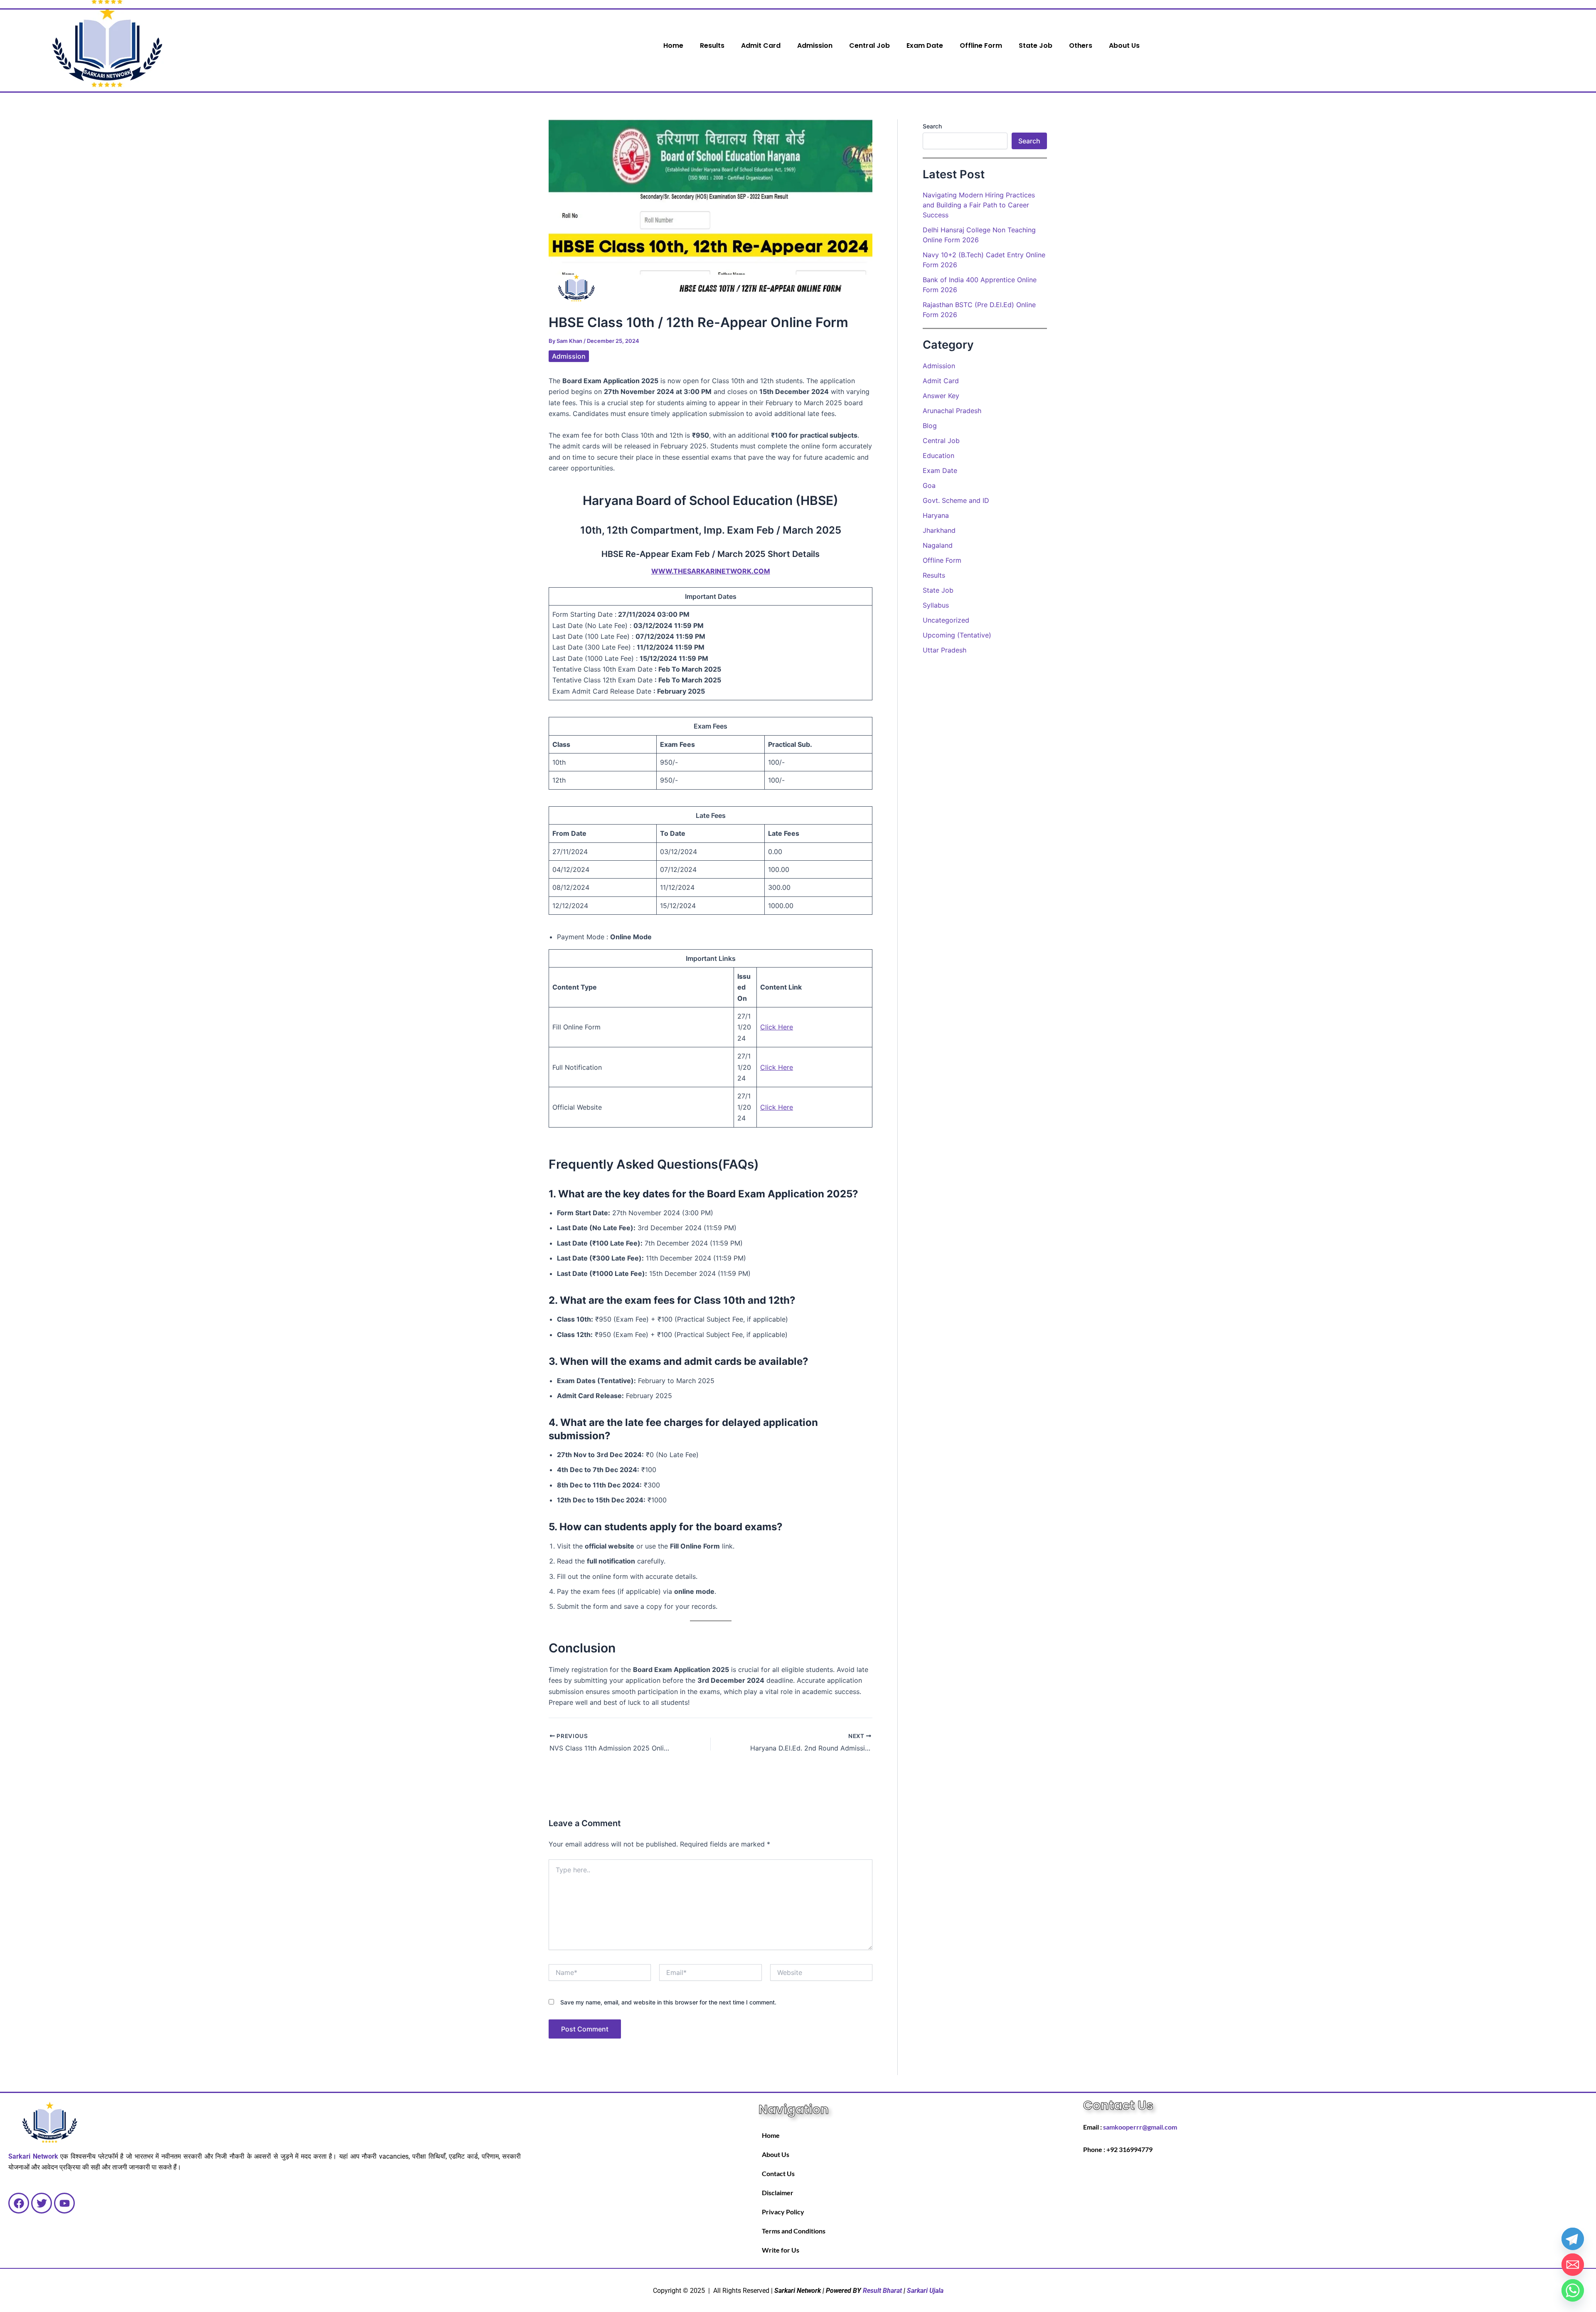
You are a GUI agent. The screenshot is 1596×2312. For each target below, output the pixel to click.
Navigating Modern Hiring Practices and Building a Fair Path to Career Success (979, 205)
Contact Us (778, 2173)
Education (938, 456)
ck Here (781, 1107)
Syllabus (936, 605)
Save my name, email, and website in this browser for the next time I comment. (668, 2002)
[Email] (1573, 2265)
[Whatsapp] (1573, 2290)
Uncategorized (946, 620)
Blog (930, 426)
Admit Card (761, 46)
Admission (815, 46)
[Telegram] (1573, 2239)
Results (712, 46)
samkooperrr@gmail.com (1140, 2127)
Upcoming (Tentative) (957, 635)
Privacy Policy (783, 2212)
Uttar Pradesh (945, 650)
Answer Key (941, 396)
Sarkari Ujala (925, 2291)
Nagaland (938, 545)
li (767, 1107)
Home (673, 46)
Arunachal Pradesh (952, 411)
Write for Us (781, 2250)
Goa (929, 485)
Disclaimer (778, 2193)
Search (932, 126)
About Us (1124, 46)
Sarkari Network (33, 2156)
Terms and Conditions (794, 2231)
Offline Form (981, 46)
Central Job (869, 46)
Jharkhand (939, 530)
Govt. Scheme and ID (956, 500)
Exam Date (925, 46)
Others (1081, 46)
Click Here (777, 1027)
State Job (1036, 46)
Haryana (936, 515)
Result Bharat (882, 2291)
